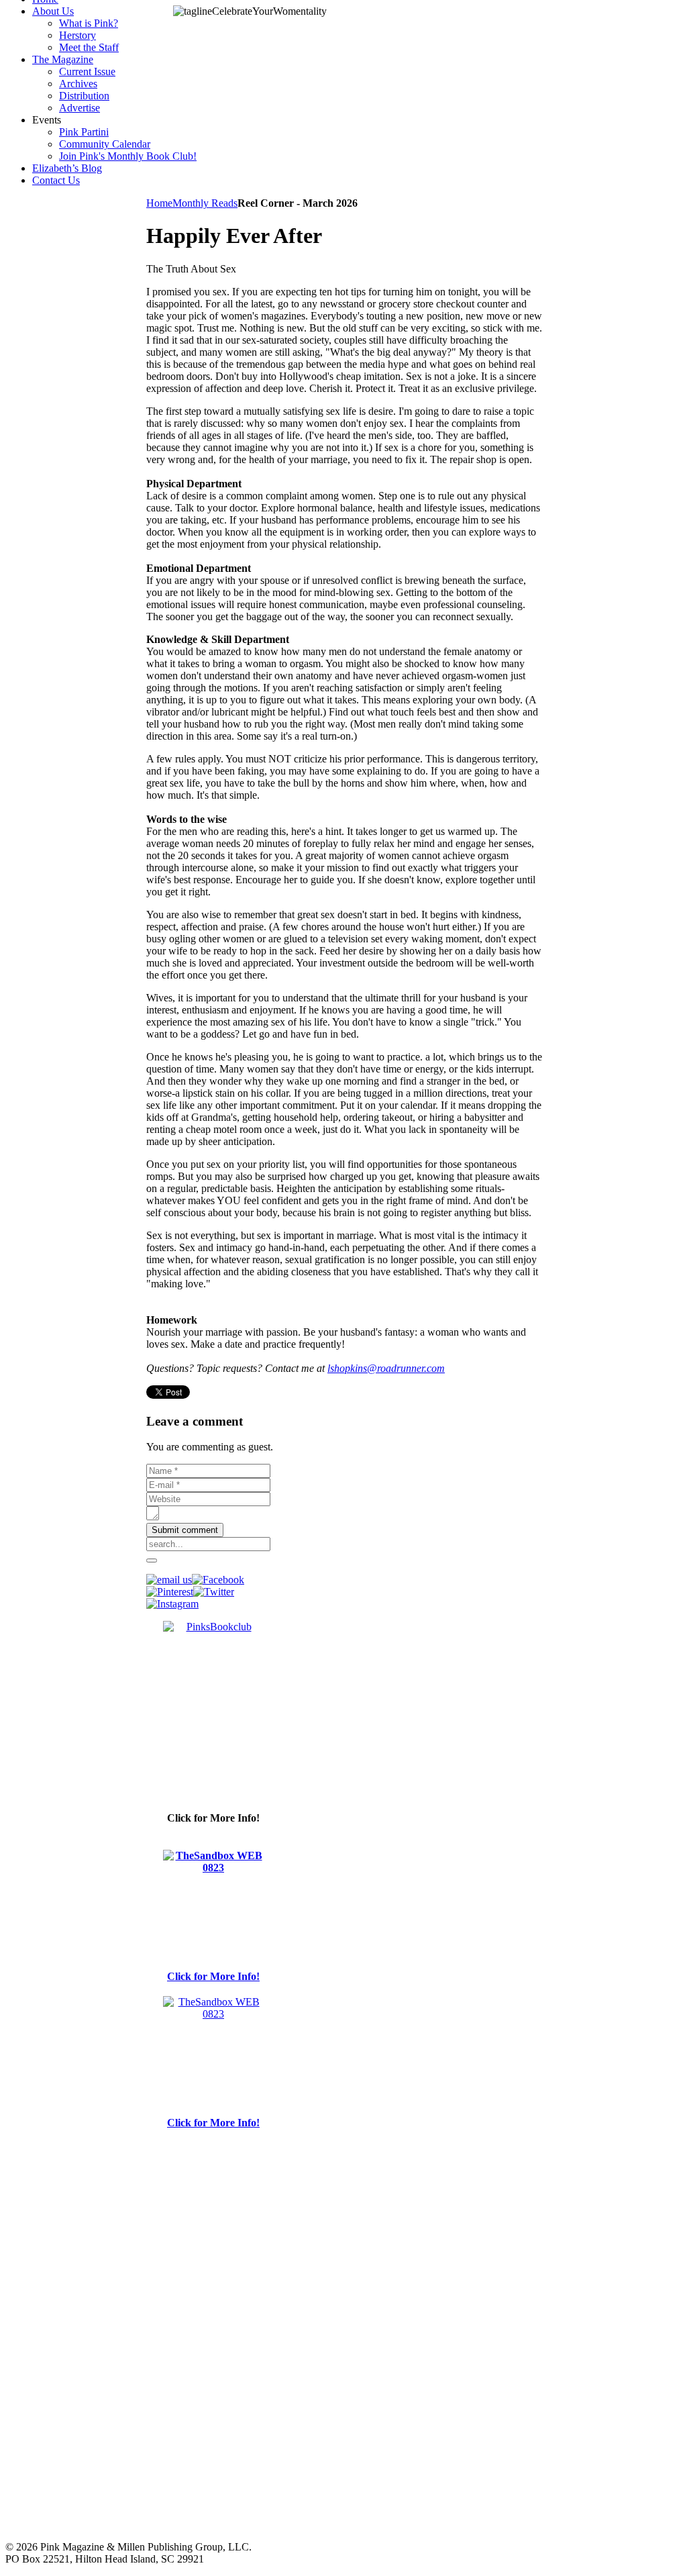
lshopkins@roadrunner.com (386, 1368)
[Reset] (152, 1561)
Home (159, 203)
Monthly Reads (205, 203)
